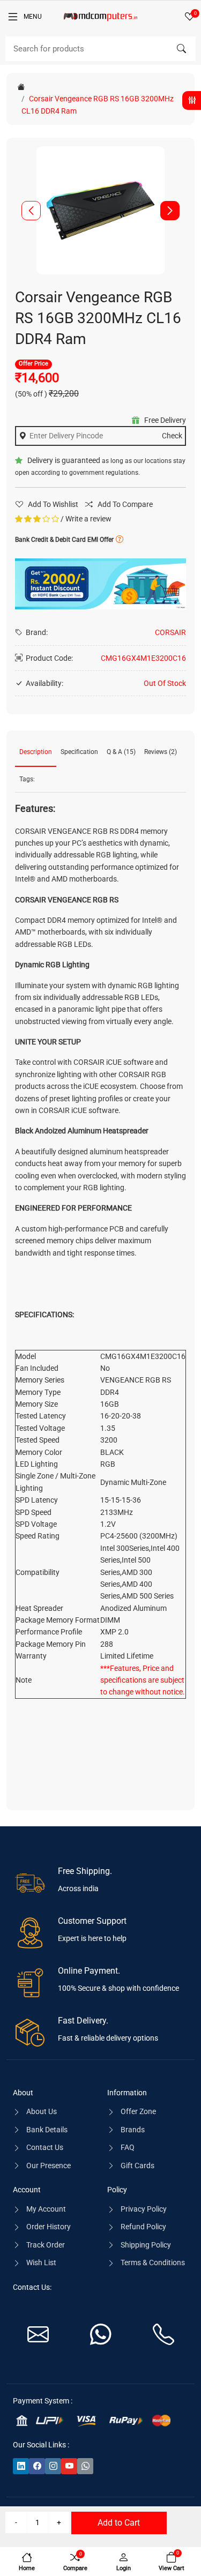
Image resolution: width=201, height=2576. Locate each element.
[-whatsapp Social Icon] (85, 2466)
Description (36, 752)
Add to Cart (119, 2523)
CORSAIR (170, 632)
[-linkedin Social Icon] (21, 2466)
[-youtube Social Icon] (69, 2466)
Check (172, 436)
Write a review (88, 519)
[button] (170, 211)
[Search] (181, 49)
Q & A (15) (121, 752)
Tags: (27, 779)
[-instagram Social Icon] (53, 2466)
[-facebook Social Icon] (37, 2466)
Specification (79, 752)
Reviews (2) (161, 752)
